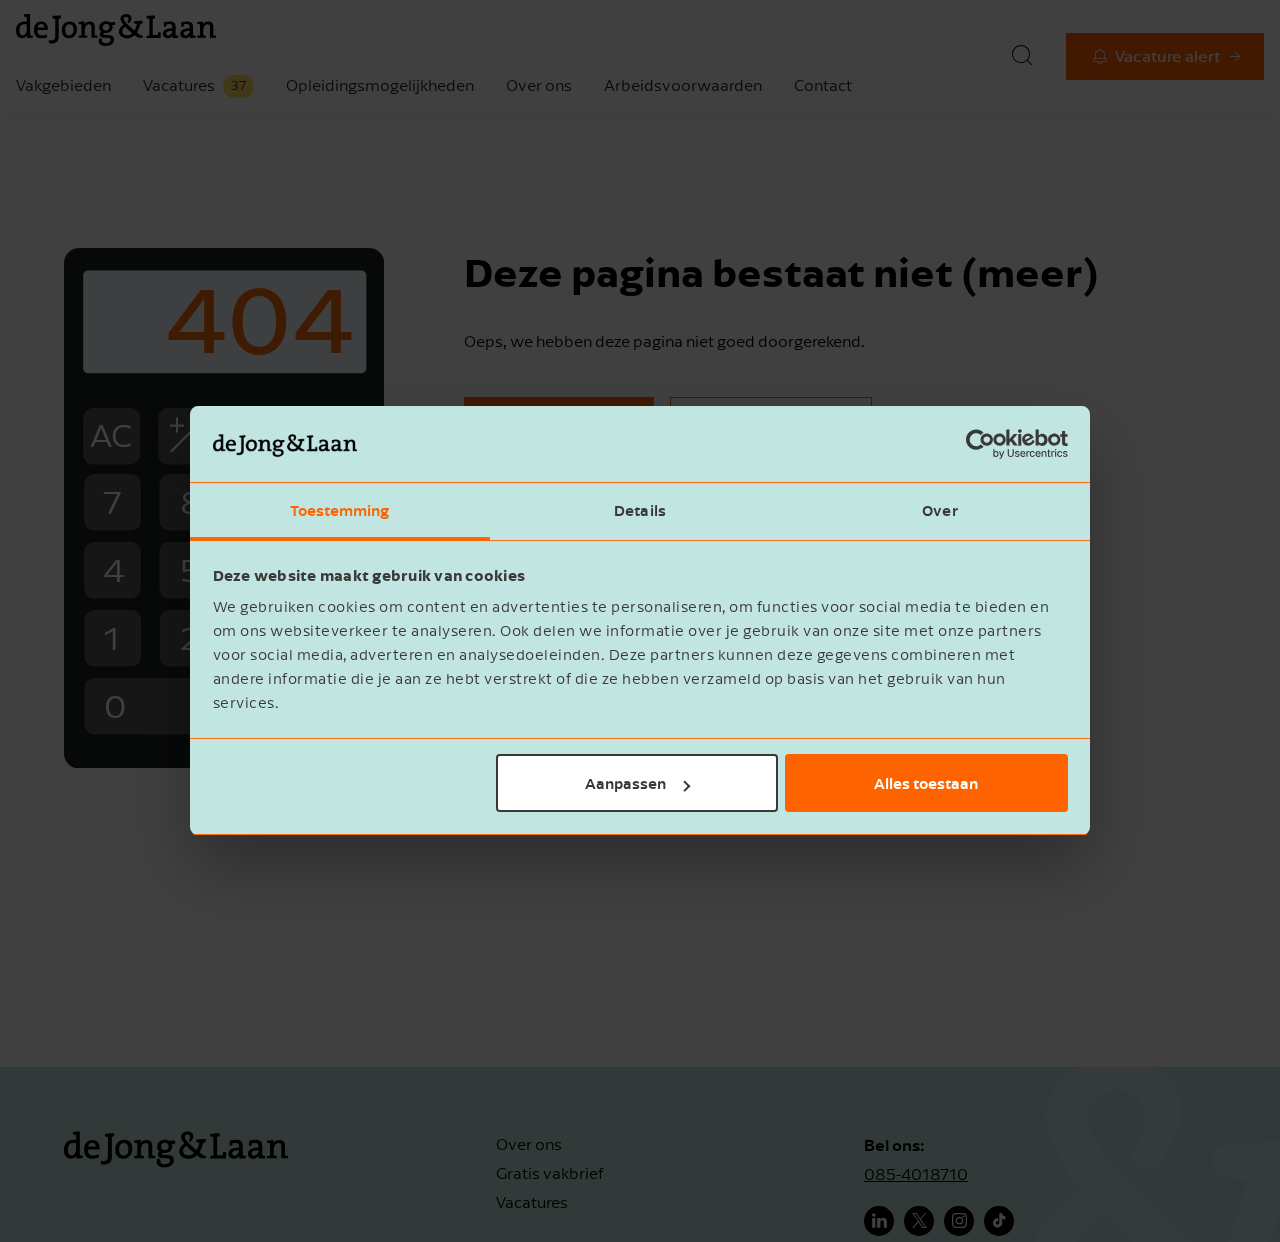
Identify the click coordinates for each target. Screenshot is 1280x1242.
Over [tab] (939, 511)
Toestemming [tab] (339, 511)
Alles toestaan (926, 783)
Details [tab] (640, 511)
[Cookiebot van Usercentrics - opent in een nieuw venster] (980, 445)
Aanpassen (625, 783)
